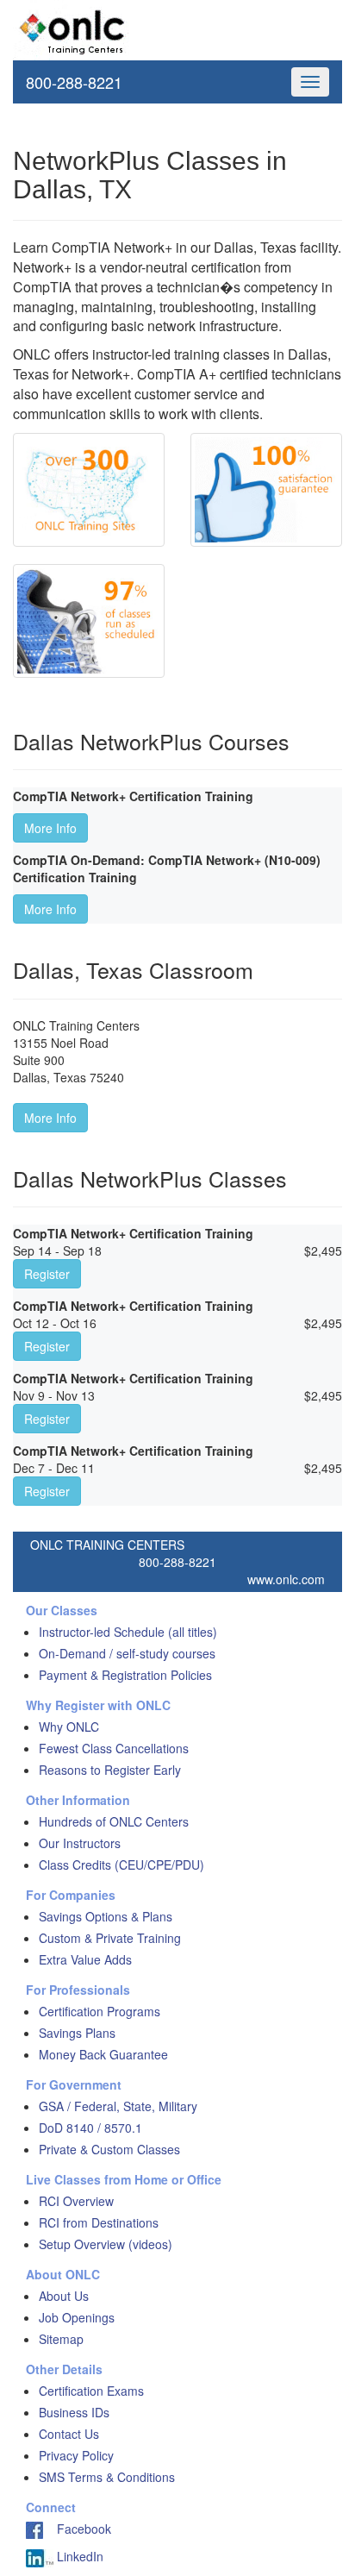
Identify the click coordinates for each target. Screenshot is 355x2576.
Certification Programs (100, 2011)
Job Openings (77, 2317)
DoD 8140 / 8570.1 (90, 2128)
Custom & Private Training (110, 1938)
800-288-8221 (74, 82)
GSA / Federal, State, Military (118, 2106)
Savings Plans (77, 2033)
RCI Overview (76, 2201)
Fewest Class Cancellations (114, 1748)
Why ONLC (69, 1727)
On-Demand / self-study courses (127, 1653)
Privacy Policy (76, 2455)
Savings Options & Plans (106, 1916)
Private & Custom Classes (109, 2149)
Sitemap (61, 2339)
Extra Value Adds (85, 1959)
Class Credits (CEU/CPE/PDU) (121, 1865)
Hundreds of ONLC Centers (114, 1821)
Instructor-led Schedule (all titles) (128, 1632)
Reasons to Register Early (110, 1770)
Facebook (77, 2529)
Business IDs (74, 2412)
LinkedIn (78, 2556)
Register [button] (47, 1274)
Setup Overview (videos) (106, 2244)
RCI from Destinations (99, 2222)
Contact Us (69, 2434)
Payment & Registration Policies (125, 1675)
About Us (64, 2296)
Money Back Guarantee (103, 2054)
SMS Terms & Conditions (107, 2477)
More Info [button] (50, 828)
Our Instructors (80, 1843)
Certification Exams (91, 2391)
